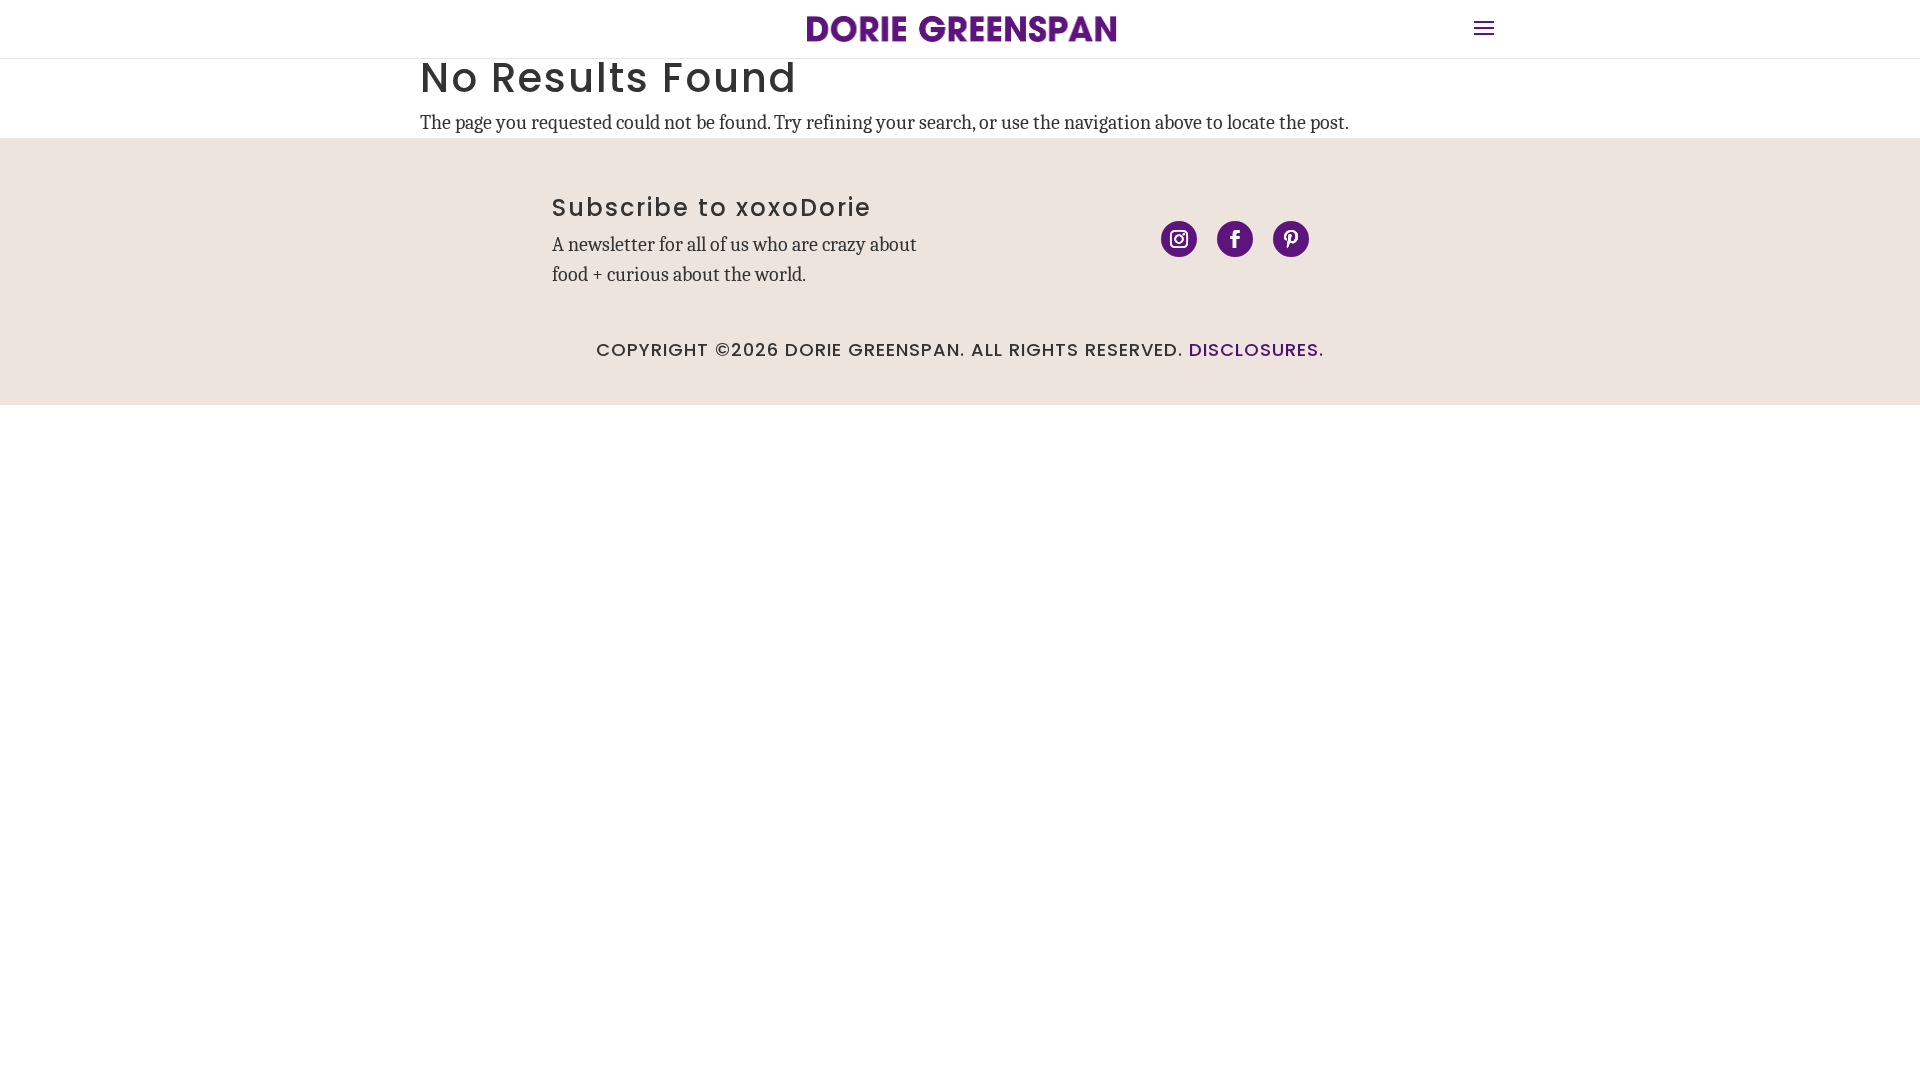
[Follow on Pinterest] (1291, 239)
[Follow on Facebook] (1235, 239)
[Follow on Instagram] (1179, 239)
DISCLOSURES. (1256, 349)
